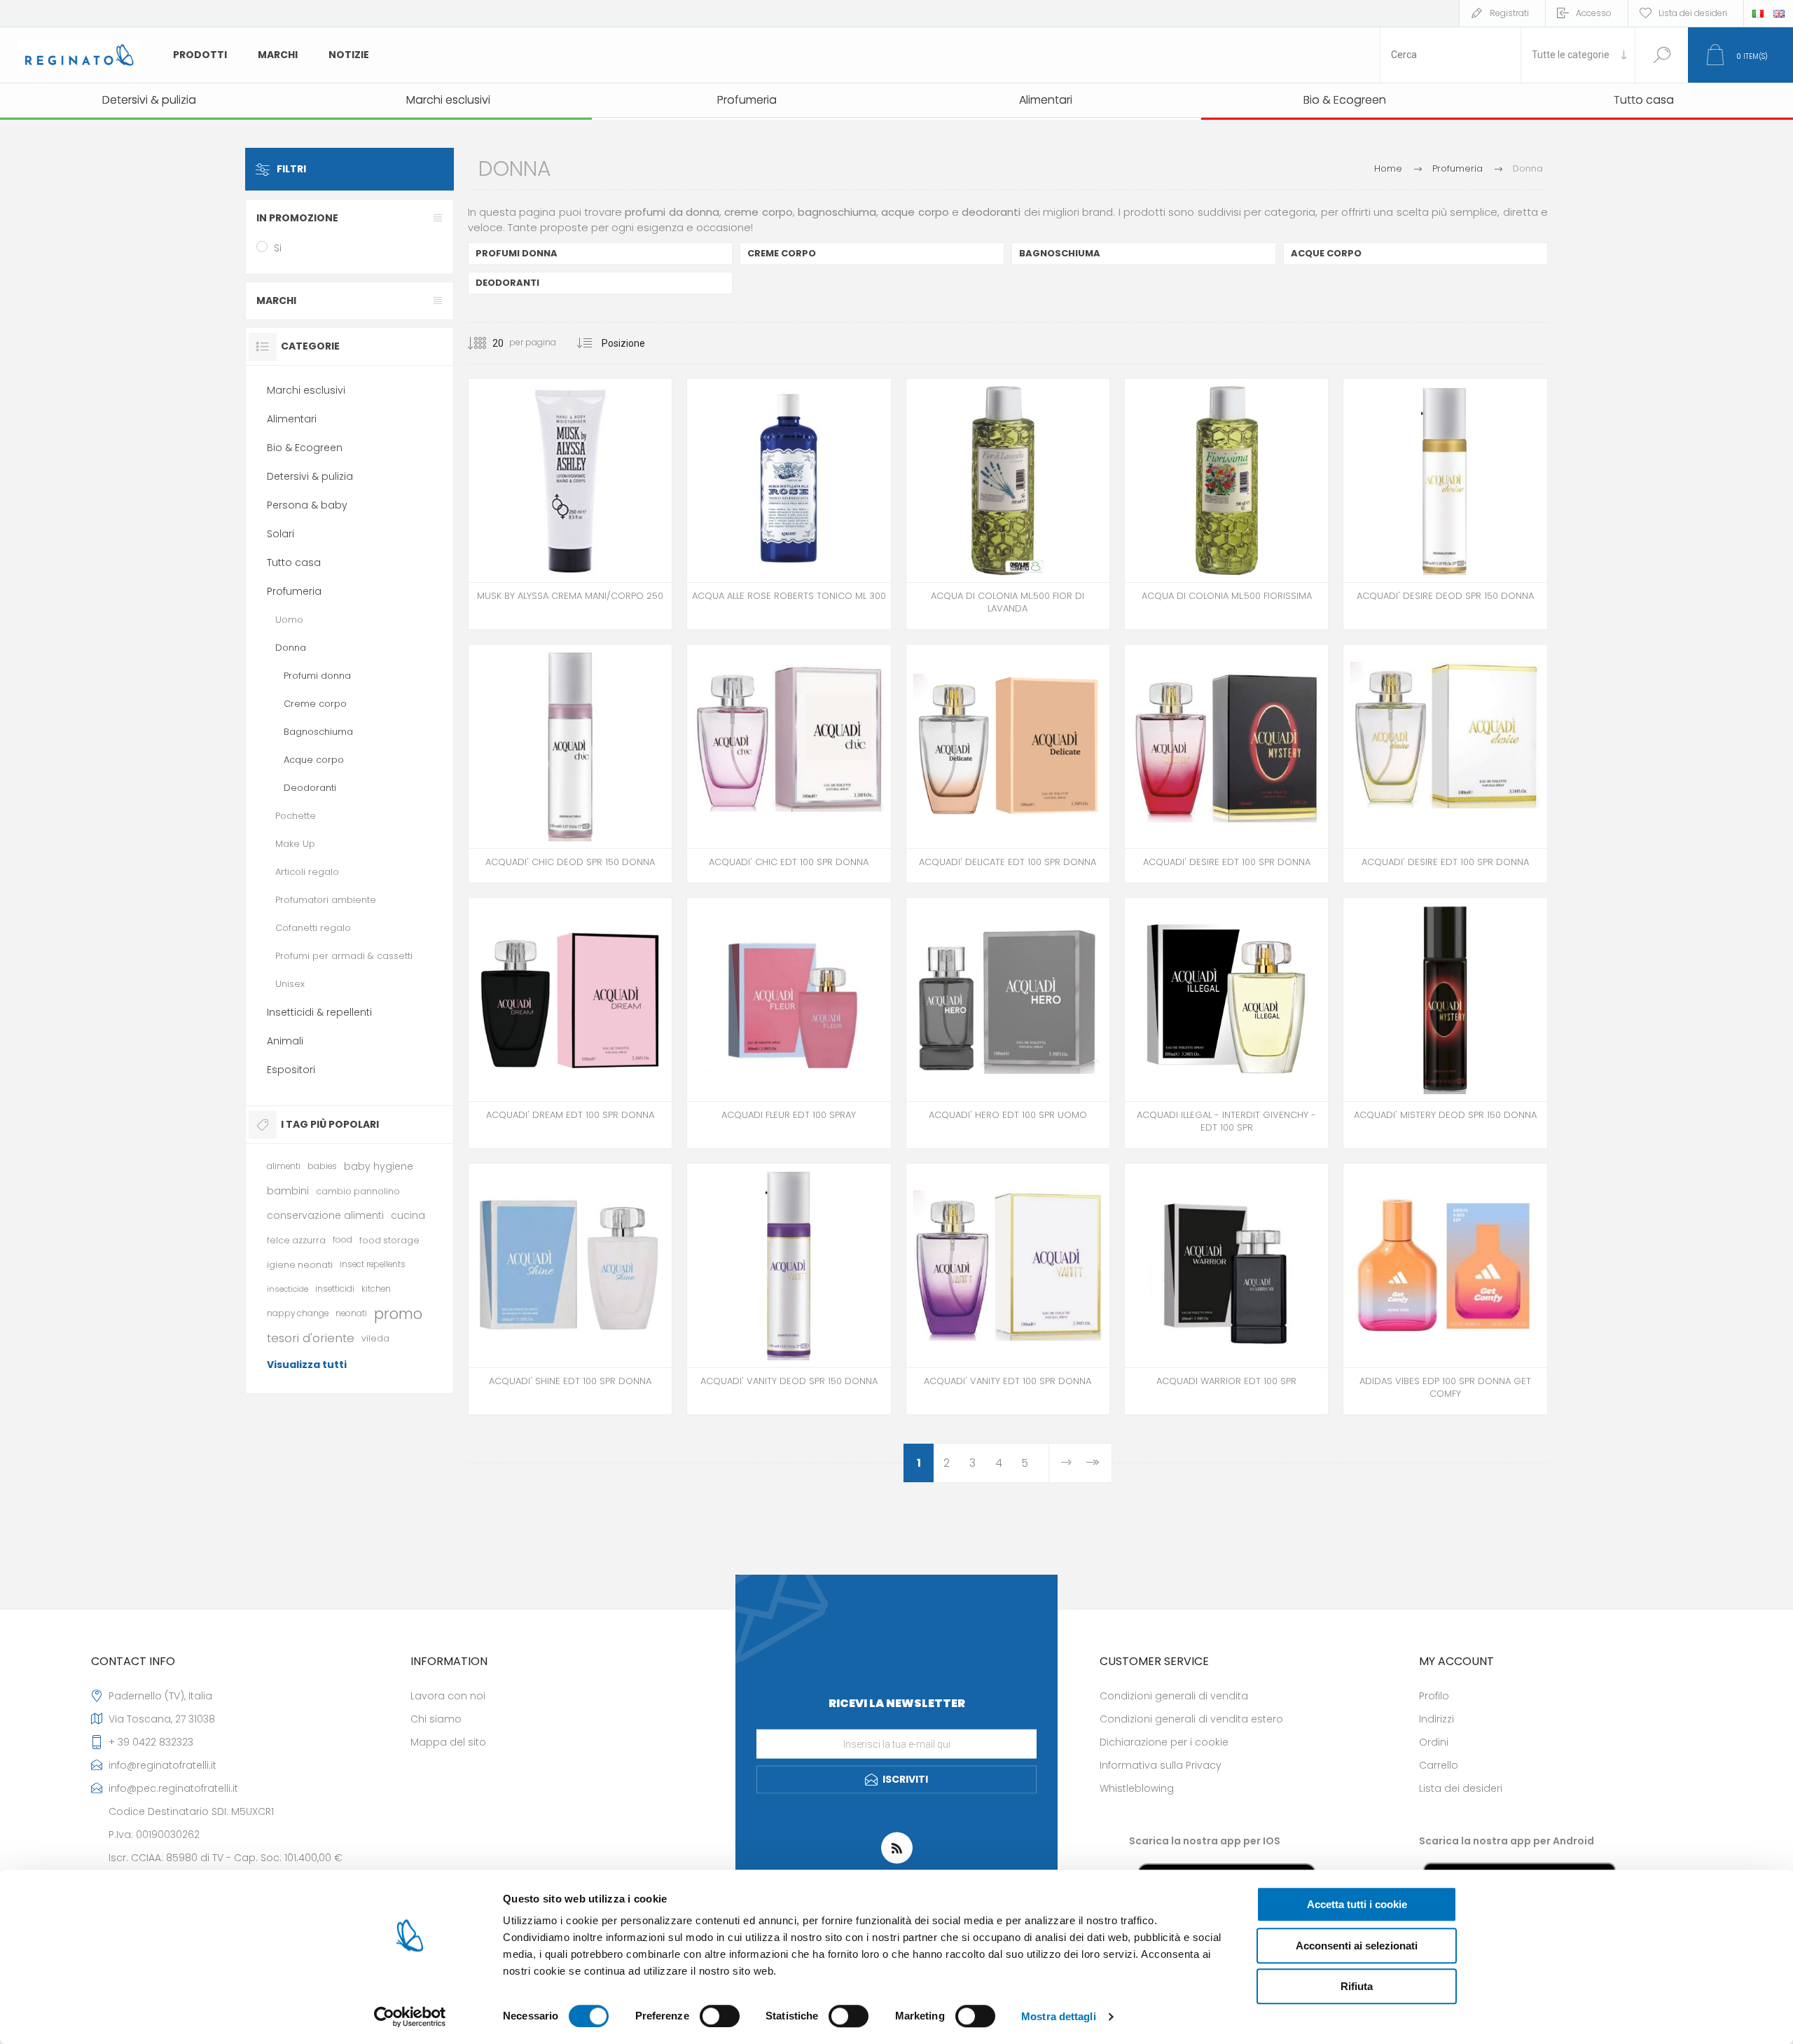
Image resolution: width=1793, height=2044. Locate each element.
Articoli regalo (307, 872)
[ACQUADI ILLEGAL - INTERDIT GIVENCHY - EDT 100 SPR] (1226, 1023)
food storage (389, 1240)
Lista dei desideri (1461, 1788)
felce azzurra (296, 1240)
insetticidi (335, 1289)
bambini (288, 1191)
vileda (375, 1338)
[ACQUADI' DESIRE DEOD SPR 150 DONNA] (1445, 504)
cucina (408, 1215)
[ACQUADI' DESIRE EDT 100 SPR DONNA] (1226, 763)
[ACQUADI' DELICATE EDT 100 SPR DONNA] (1008, 763)
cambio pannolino (358, 1191)
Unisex (290, 984)
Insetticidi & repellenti (319, 1012)
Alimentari (292, 419)
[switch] (720, 2016)
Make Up (295, 844)
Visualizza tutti (307, 1365)
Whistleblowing (1137, 1788)
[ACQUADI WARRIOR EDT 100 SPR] (1226, 1289)
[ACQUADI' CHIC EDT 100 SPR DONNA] (789, 763)
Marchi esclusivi (306, 390)
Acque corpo (1326, 253)
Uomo (289, 620)
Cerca (1662, 55)
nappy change (298, 1313)
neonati (351, 1313)
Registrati (1509, 13)
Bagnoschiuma (1060, 253)
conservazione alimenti (325, 1215)
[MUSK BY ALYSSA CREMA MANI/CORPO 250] (570, 504)
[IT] (1758, 13)
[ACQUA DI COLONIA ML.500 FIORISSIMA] (1226, 504)
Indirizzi (1437, 1719)
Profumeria (294, 591)
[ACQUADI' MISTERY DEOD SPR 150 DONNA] (1445, 1023)
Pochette (296, 816)
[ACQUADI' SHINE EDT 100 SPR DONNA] (570, 1289)
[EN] (1779, 13)
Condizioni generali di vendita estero (1191, 1719)
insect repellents (373, 1264)
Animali (285, 1041)
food (342, 1240)
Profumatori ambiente (326, 900)
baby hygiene (379, 1166)
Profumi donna (517, 253)
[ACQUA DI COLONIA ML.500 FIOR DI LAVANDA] (1008, 504)
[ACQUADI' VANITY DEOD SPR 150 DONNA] (789, 1289)
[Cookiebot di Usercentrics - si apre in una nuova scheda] (410, 2017)
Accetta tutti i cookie (1357, 1904)
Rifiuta (1357, 1986)
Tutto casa (294, 562)
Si (278, 248)
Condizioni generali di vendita (1174, 1696)
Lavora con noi (448, 1696)
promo (398, 1314)
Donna (291, 648)
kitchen (376, 1289)
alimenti (284, 1166)
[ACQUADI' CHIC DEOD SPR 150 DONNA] (570, 763)
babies (322, 1166)
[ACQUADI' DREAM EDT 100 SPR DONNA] (570, 1023)
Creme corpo (782, 253)
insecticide (288, 1289)
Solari (281, 534)
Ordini (1434, 1742)
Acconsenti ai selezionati (1357, 1946)
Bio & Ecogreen (305, 448)
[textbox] (1451, 55)
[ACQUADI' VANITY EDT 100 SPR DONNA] (1008, 1289)
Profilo (1434, 1696)
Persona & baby (307, 505)
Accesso (1594, 13)
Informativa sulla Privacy (1161, 1765)
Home (1388, 168)
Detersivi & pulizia (310, 476)
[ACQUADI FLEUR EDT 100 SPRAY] (789, 1023)
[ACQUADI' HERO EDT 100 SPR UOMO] (1008, 1023)
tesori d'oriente (311, 1338)
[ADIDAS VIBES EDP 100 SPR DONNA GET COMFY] (1445, 1289)
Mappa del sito (448, 1742)
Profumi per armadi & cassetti (344, 956)
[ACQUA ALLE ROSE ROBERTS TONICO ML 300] (789, 504)
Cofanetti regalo (313, 928)
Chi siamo (436, 1719)
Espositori (291, 1070)
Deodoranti (507, 283)
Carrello (1439, 1765)
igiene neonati (300, 1265)
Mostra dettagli (1059, 2016)
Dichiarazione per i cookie (1164, 1742)
